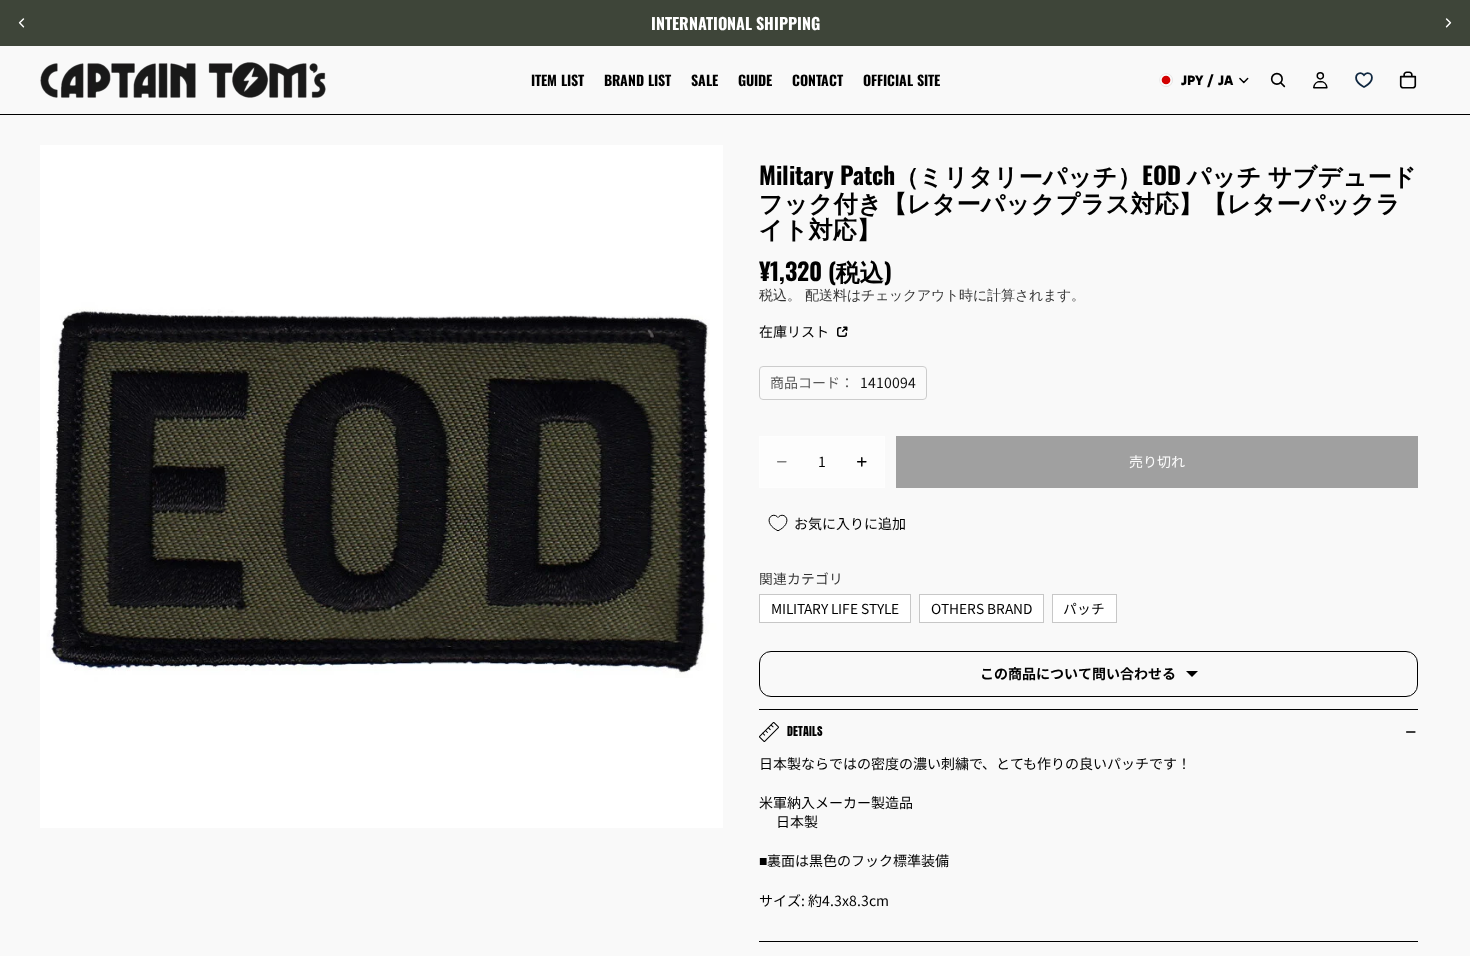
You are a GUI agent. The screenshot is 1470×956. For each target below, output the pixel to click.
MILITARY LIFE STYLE (835, 608)
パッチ (1084, 608)
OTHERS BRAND (981, 608)
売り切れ (1157, 461)
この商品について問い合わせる (1078, 673)
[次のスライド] (1448, 23)
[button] (1444, 787)
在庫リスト (795, 331)
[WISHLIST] (1364, 80)
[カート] (1408, 80)
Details (805, 731)
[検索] (1278, 80)
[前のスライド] (22, 23)
